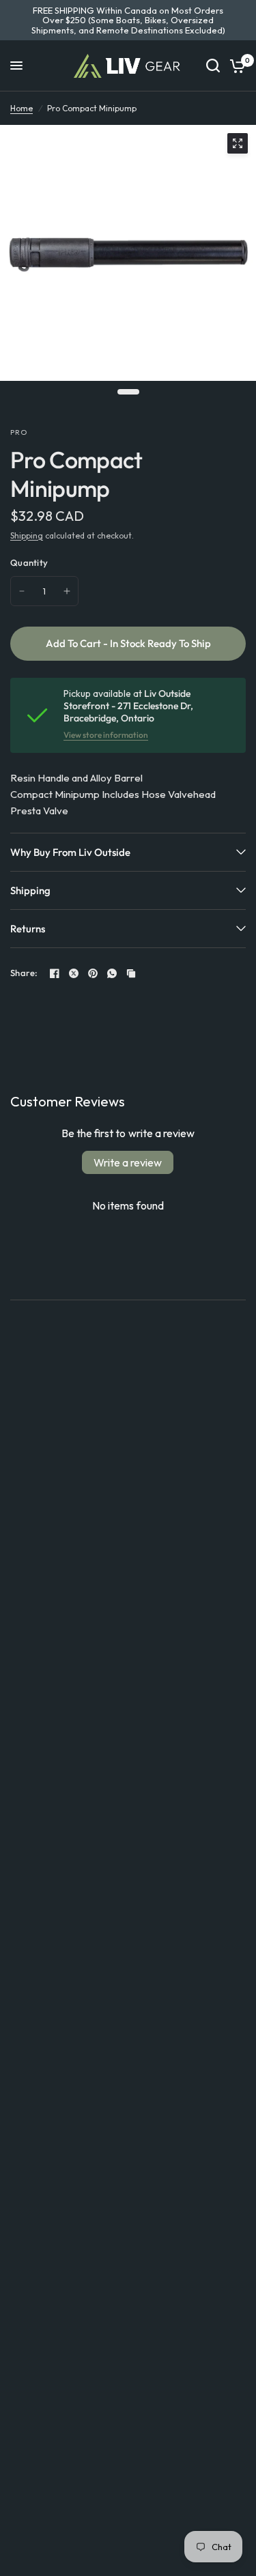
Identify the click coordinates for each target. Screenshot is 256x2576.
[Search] (213, 66)
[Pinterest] (93, 973)
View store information (106, 735)
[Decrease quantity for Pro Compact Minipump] (22, 591)
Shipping (27, 535)
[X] (74, 973)
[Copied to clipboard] (131, 973)
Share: (24, 973)
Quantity (29, 562)
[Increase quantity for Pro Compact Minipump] (67, 591)
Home (22, 108)
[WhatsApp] (112, 973)
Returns (28, 929)
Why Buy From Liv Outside (70, 852)
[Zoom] (238, 143)
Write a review (128, 1162)
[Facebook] (55, 973)
